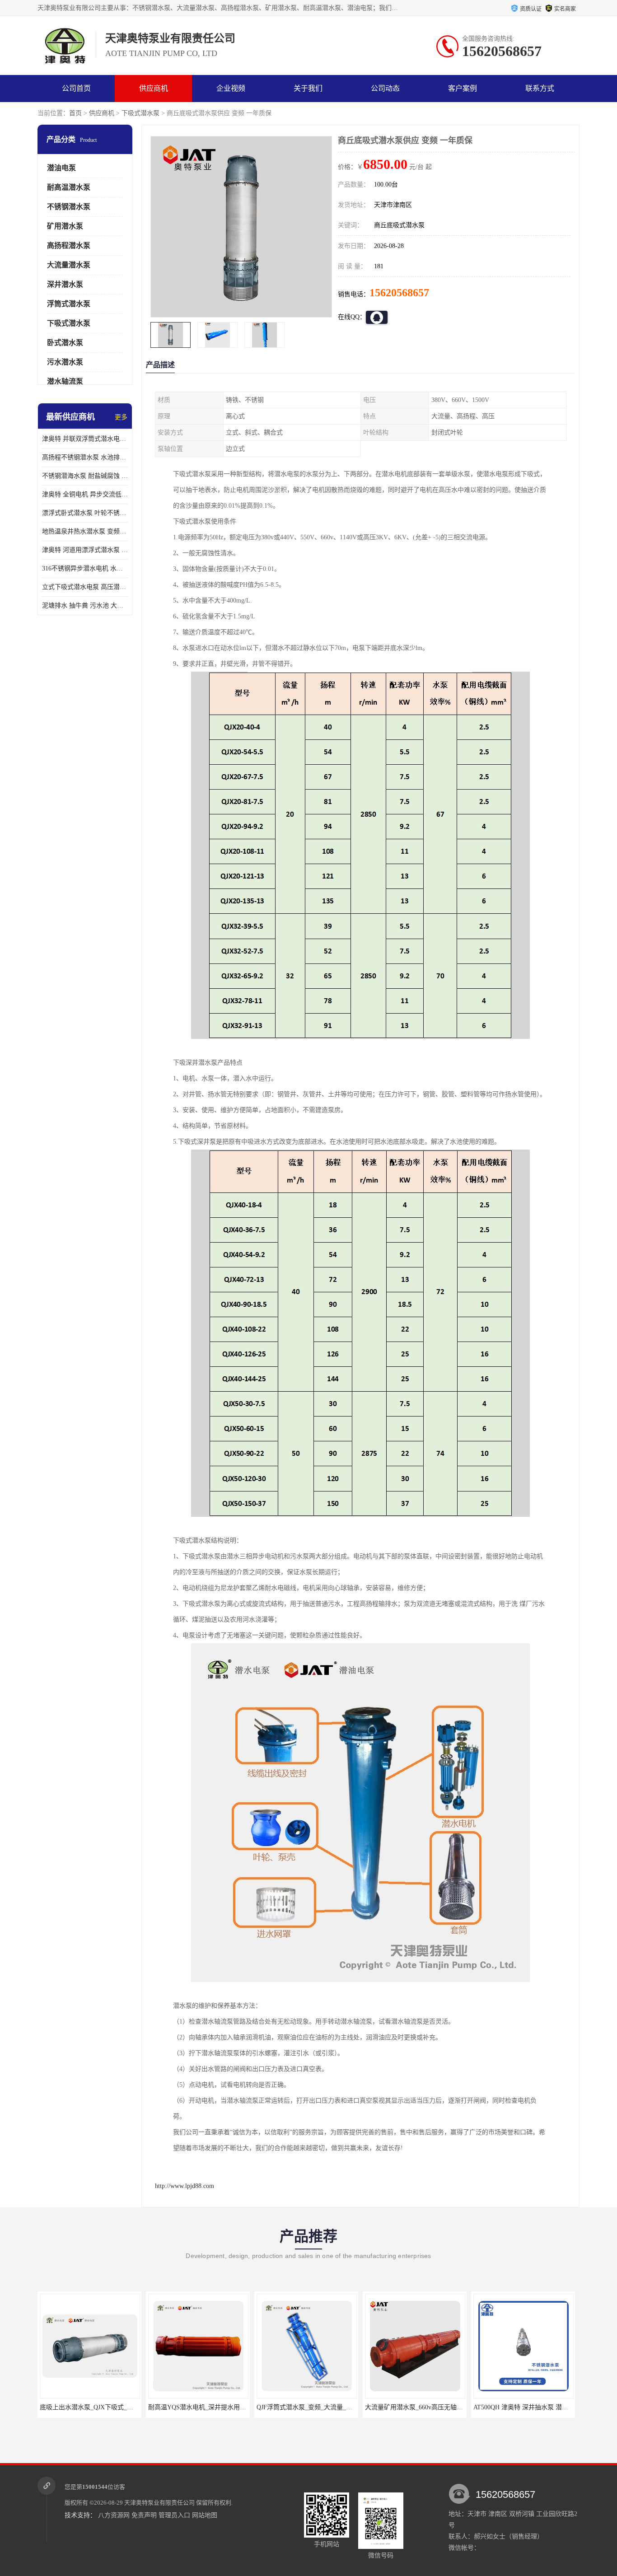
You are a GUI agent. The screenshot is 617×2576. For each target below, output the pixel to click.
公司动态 (385, 88)
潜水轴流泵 (65, 381)
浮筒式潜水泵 (69, 304)
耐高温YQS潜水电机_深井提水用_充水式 (111, 2407)
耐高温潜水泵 (69, 187)
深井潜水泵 (65, 284)
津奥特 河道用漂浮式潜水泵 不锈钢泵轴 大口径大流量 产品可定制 (85, 550)
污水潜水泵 (65, 362)
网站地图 (205, 2515)
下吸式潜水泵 (140, 113)
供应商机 (154, 88)
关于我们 (308, 88)
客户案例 (463, 88)
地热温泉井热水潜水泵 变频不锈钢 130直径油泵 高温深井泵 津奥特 (85, 531)
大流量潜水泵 (69, 265)
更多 (121, 417)
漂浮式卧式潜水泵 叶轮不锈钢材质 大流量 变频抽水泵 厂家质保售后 (85, 513)
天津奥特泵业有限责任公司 (159, 2503)
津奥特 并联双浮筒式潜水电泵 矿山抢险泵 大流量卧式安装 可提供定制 (85, 439)
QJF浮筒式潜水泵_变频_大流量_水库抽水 (220, 2407)
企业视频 (231, 88)
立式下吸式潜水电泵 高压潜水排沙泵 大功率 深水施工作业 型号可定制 (85, 587)
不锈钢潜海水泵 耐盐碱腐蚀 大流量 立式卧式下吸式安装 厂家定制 (85, 476)
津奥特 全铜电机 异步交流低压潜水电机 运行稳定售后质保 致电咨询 (85, 494)
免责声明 (144, 2515)
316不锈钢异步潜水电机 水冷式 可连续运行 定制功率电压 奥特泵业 (85, 568)
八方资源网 (114, 2515)
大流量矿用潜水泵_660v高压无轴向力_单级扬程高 (341, 2407)
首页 (75, 113)
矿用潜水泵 (65, 226)
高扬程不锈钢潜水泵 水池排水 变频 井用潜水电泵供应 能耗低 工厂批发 (85, 457)
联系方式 (540, 88)
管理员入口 (174, 2515)
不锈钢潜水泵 (69, 207)
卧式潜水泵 (65, 343)
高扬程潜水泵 (69, 245)
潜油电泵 (61, 168)
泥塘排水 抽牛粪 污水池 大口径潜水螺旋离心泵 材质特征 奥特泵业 (85, 605)
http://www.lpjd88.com (185, 2186)
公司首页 (76, 88)
